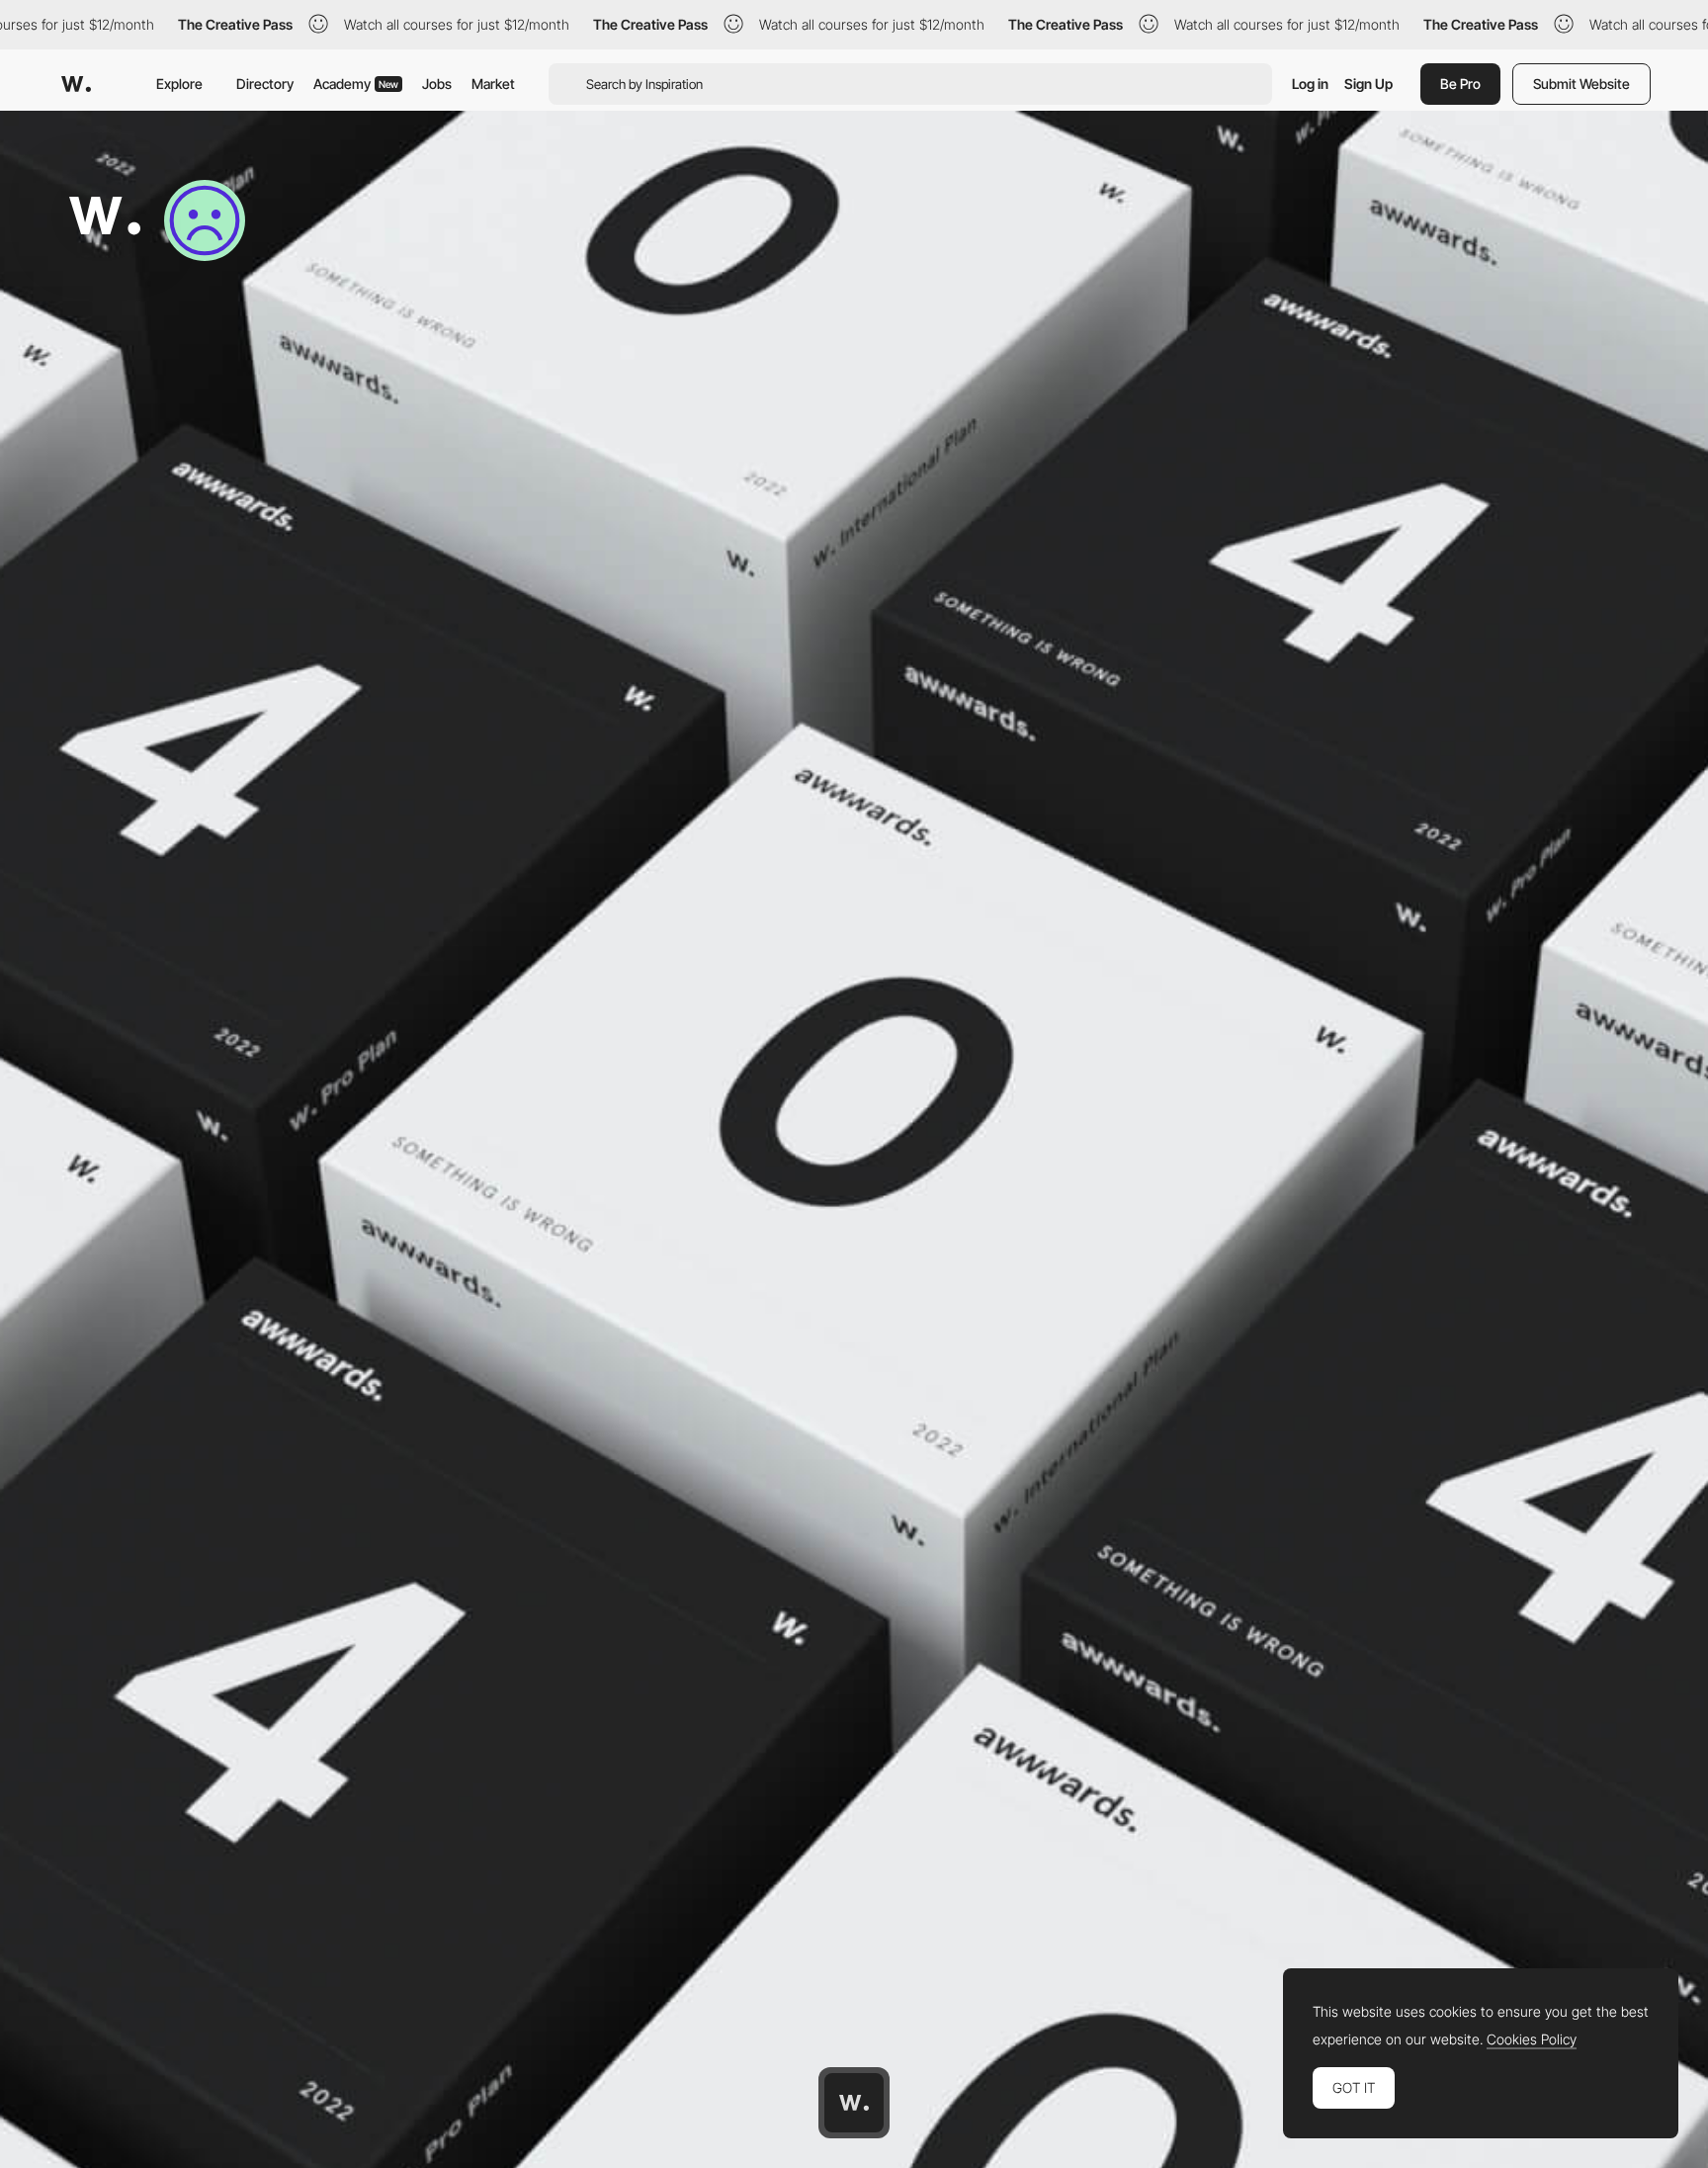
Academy (356, 84)
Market (493, 84)
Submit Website (1581, 84)
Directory (265, 84)
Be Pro (1460, 84)
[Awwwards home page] (854, 2103)
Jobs (437, 84)
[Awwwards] (76, 84)
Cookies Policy (1532, 2039)
